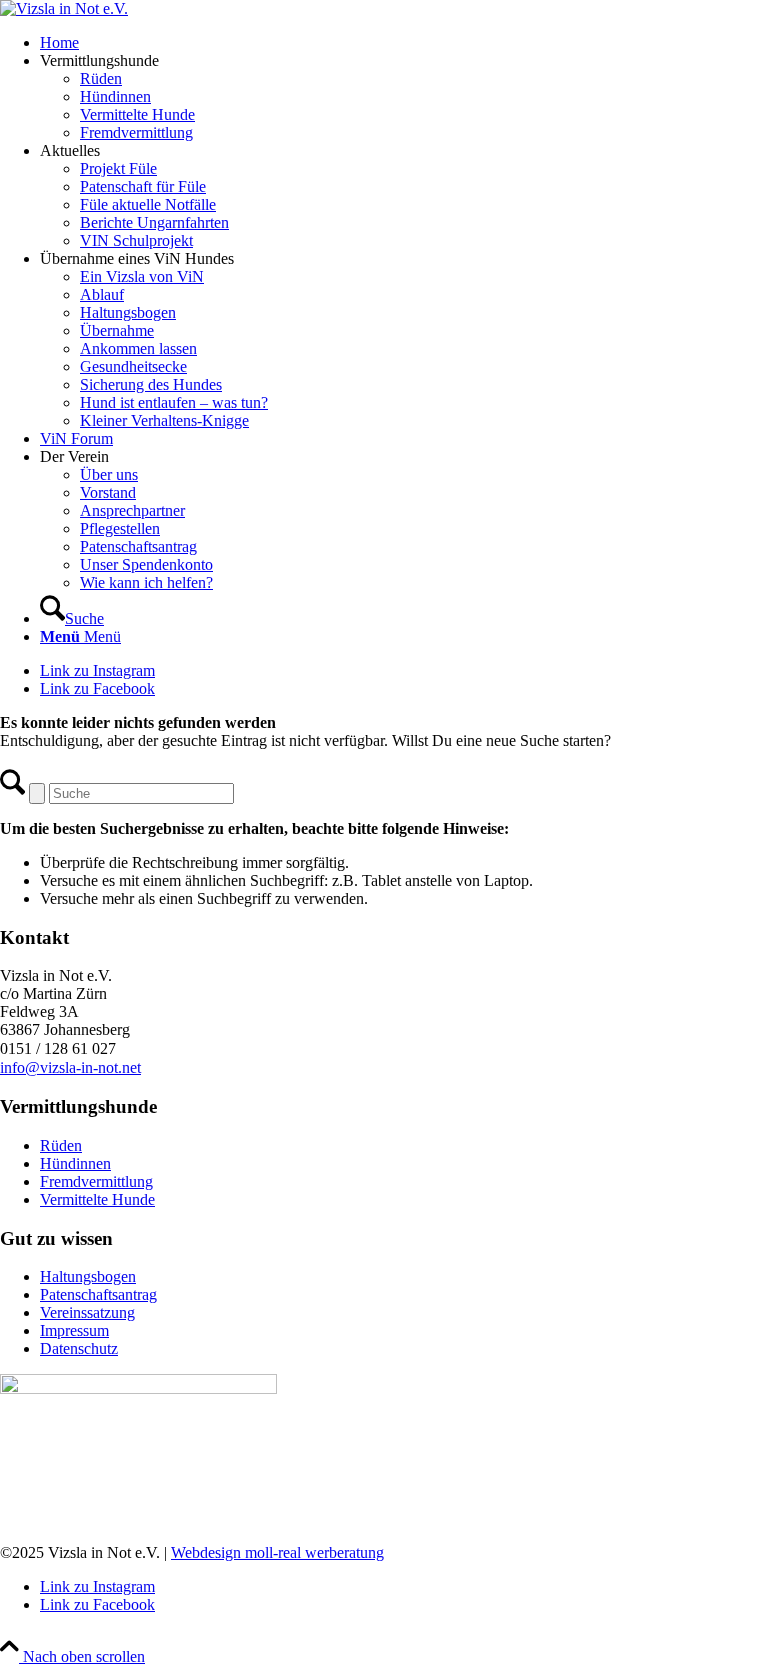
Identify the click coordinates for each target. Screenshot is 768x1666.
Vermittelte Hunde (97, 1199)
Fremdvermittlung (96, 1181)
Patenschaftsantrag (98, 1294)
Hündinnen (75, 1163)
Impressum (74, 1330)
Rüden (61, 1145)
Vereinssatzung (87, 1312)
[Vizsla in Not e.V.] (64, 8)
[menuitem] (404, 43)
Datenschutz (79, 1348)
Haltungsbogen (88, 1276)
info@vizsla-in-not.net (70, 1067)
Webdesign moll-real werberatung (277, 1552)
